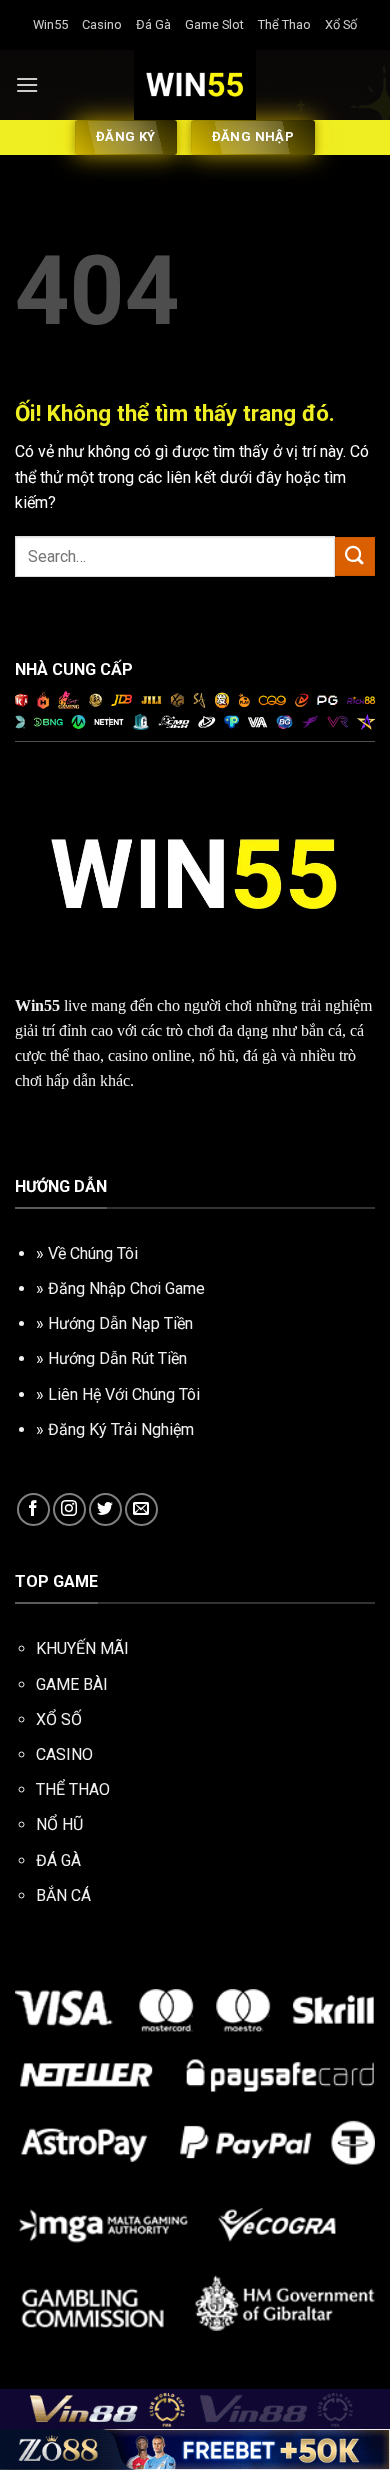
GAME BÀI (72, 1684)
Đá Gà (153, 24)
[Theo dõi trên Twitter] (105, 1509)
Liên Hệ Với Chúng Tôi (124, 1394)
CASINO (64, 1754)
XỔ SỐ (59, 1719)
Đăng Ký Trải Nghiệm (121, 1429)
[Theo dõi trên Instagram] (69, 1509)
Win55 (50, 24)
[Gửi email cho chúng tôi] (141, 1509)
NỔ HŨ (59, 1824)
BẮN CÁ (63, 1895)
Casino (102, 24)
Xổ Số (341, 24)
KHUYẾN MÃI (82, 1648)
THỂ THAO (73, 1789)
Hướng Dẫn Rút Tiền (117, 1358)
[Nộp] (355, 556)
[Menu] (27, 84)
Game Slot (214, 24)
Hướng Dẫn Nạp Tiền (120, 1323)
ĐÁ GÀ (58, 1860)
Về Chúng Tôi (93, 1253)
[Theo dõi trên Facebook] (33, 1509)
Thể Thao (284, 24)
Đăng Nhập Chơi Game (126, 1288)
